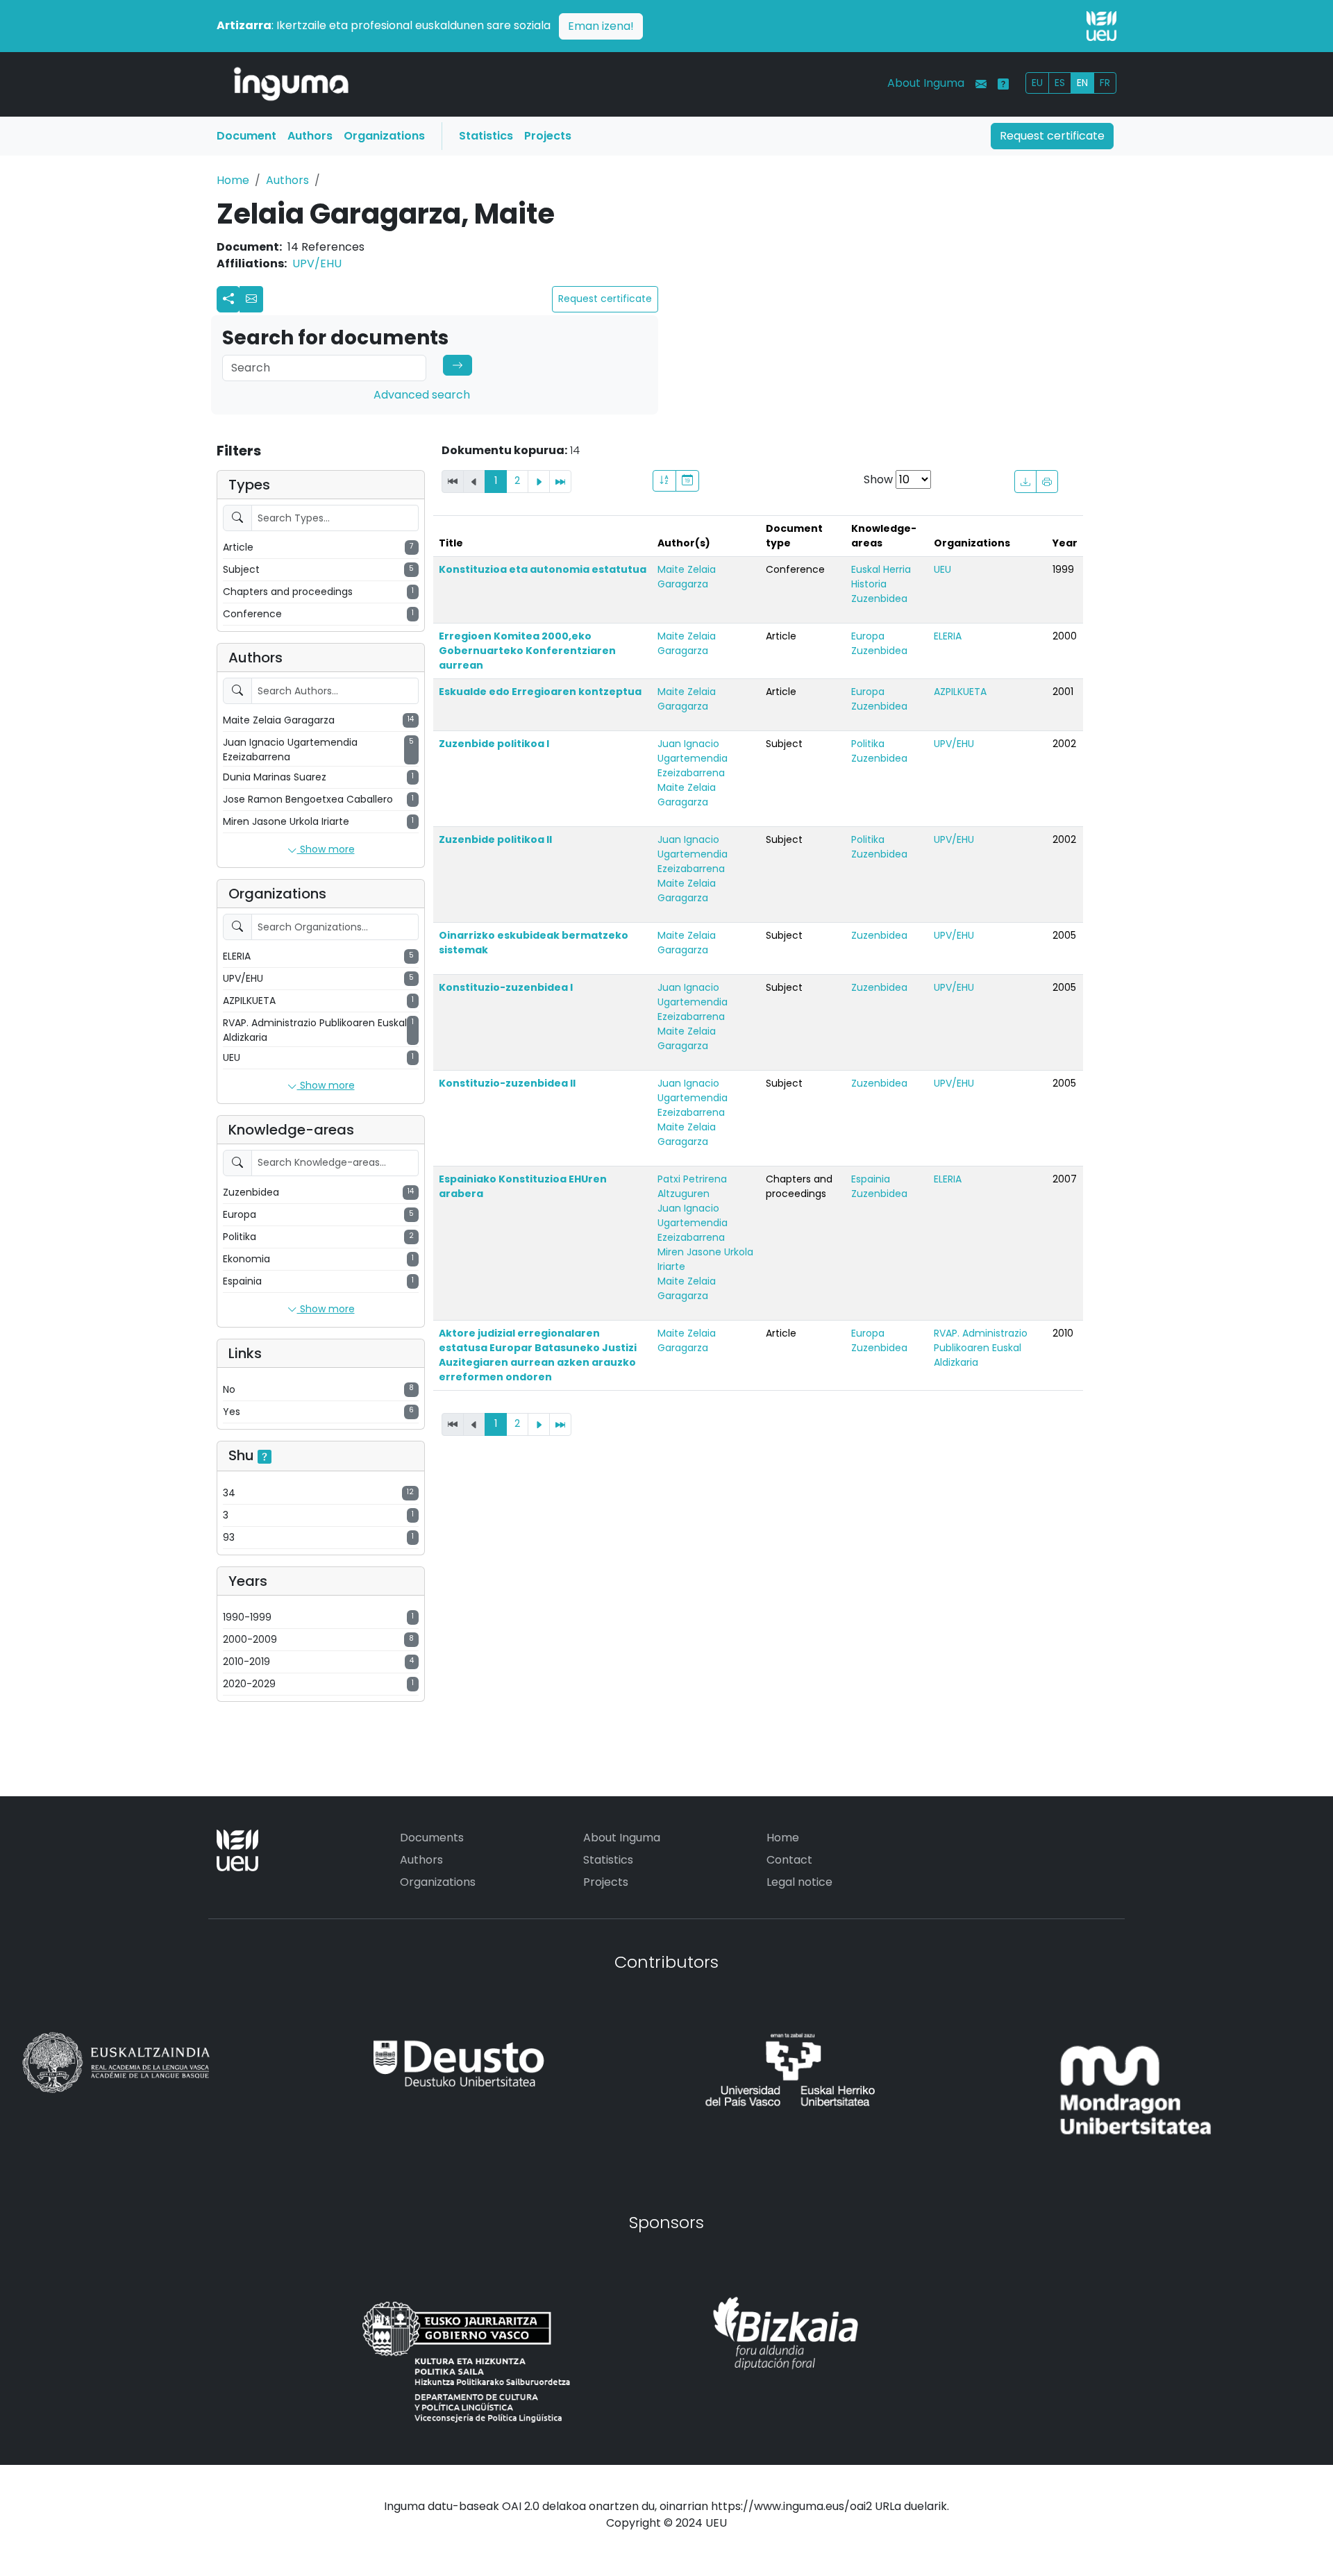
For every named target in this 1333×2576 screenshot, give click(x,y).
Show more (326, 849)
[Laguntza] (1003, 84)
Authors (310, 136)
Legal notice (799, 1882)
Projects (548, 136)
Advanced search (422, 395)
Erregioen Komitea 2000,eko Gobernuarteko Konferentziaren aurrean (527, 651)
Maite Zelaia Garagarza (687, 577)
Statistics (486, 136)
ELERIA (948, 636)
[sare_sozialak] (228, 299)
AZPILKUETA (960, 692)
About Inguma (926, 83)
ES (1060, 83)
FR (1105, 83)
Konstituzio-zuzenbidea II (507, 1083)
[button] (251, 299)
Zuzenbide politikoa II (495, 839)
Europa (868, 636)
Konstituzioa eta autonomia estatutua (543, 569)
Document (246, 136)
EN (1082, 83)
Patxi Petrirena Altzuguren (692, 1186)
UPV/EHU (317, 264)
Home (233, 180)
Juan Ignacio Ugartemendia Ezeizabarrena (693, 758)
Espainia (871, 1179)
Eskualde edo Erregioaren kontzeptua (540, 692)
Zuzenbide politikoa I (494, 744)
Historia (869, 584)
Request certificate (1052, 136)
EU (1037, 83)
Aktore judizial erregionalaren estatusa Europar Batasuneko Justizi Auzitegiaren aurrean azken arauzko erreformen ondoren (538, 1355)
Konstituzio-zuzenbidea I (506, 987)
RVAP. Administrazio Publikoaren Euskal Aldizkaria (981, 1348)
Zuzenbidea (879, 599)
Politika (868, 744)
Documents (432, 1838)
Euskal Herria (881, 569)
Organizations (384, 136)
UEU (942, 569)
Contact (789, 1860)
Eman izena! (601, 26)
